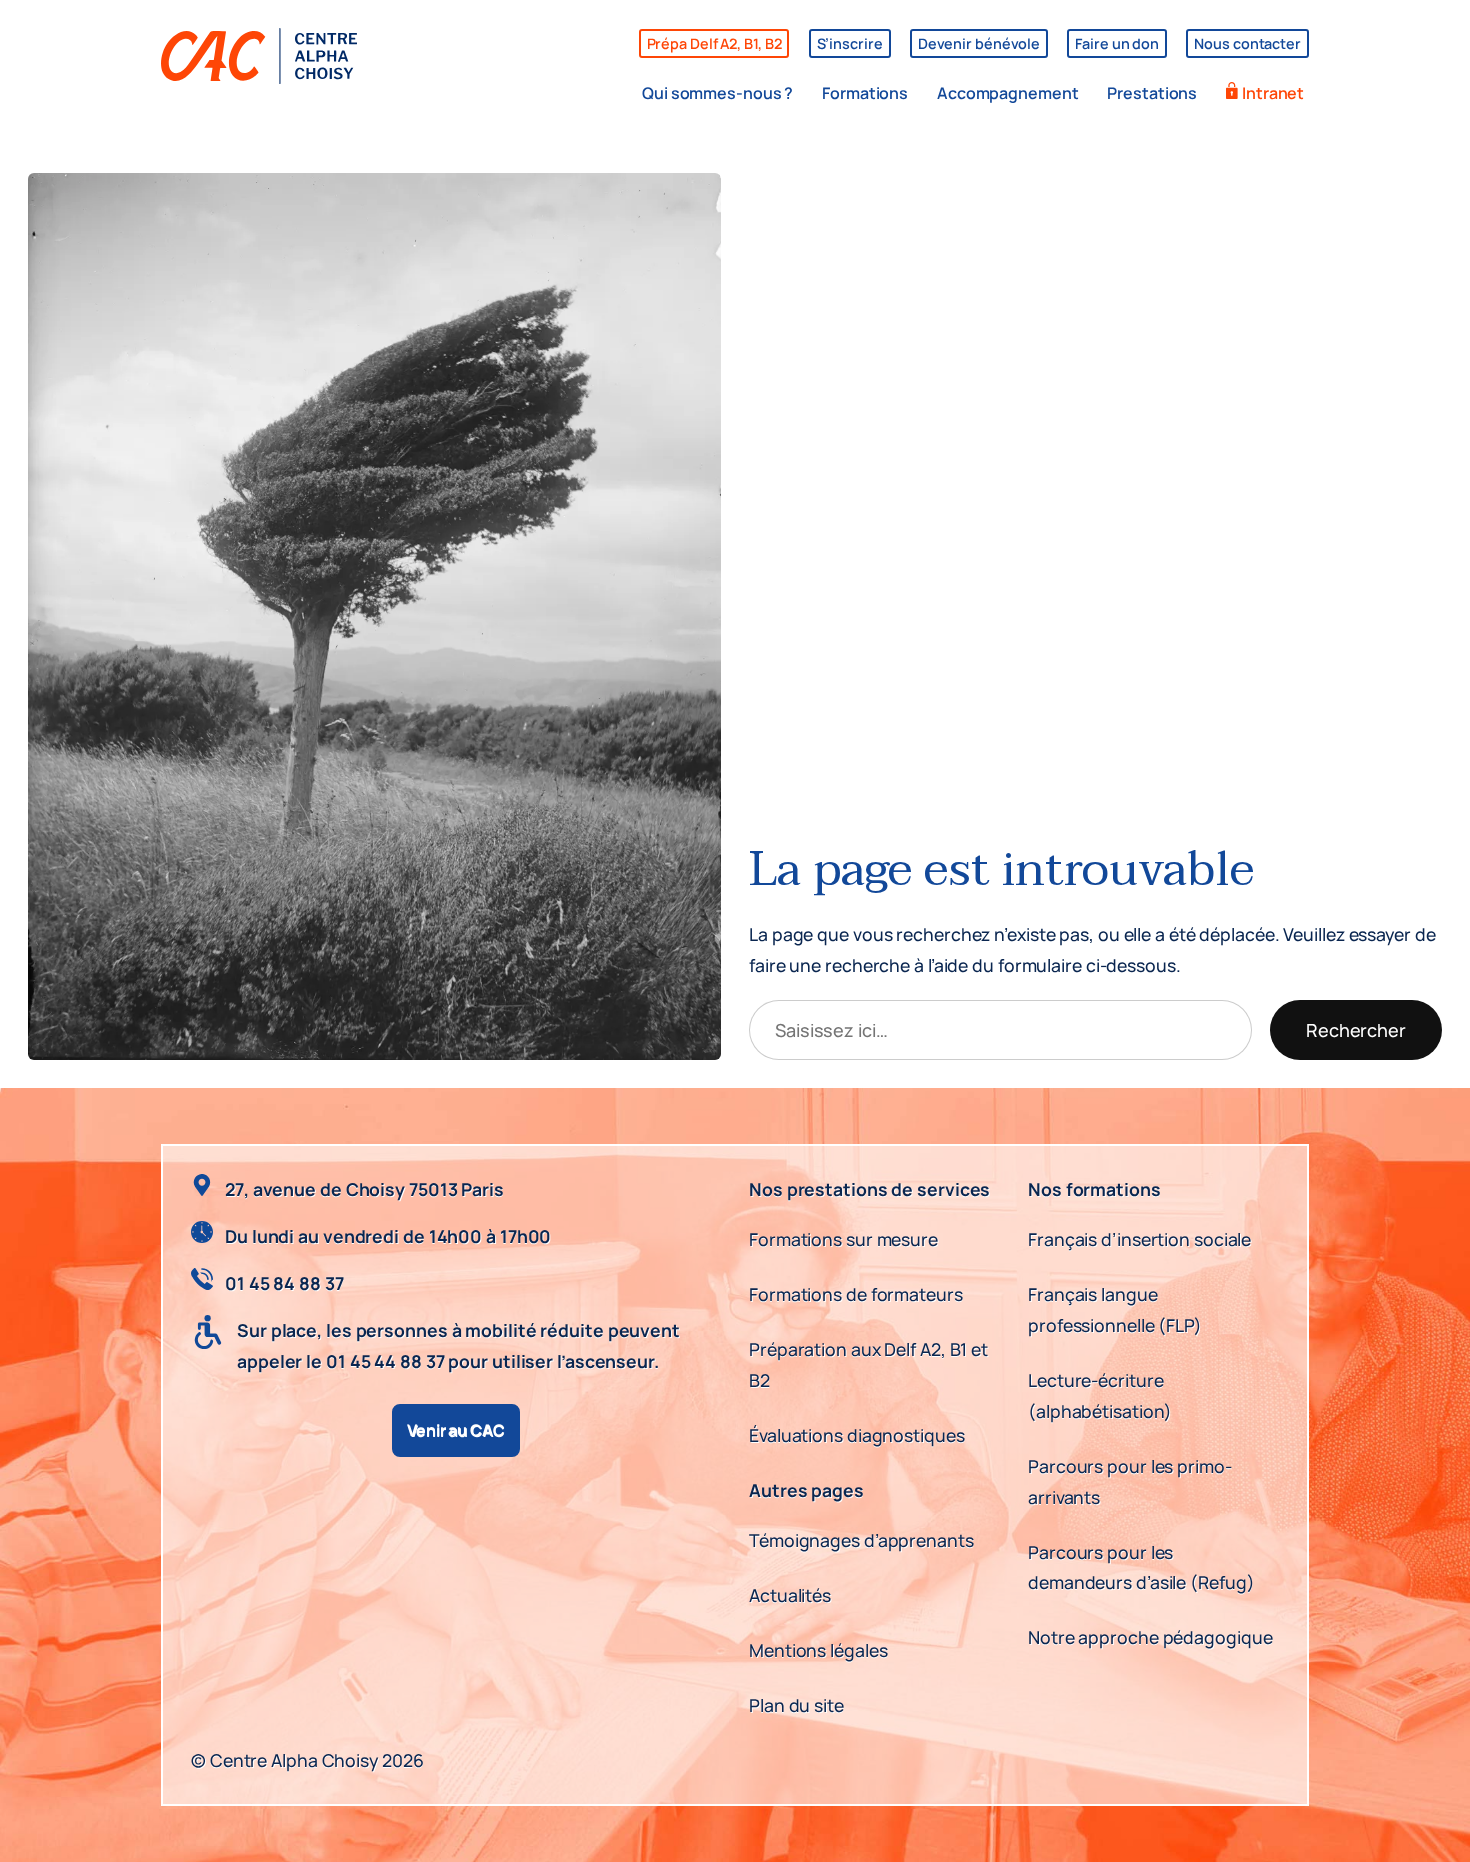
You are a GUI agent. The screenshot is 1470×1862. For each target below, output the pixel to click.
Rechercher (1356, 1030)
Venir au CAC (456, 1430)
